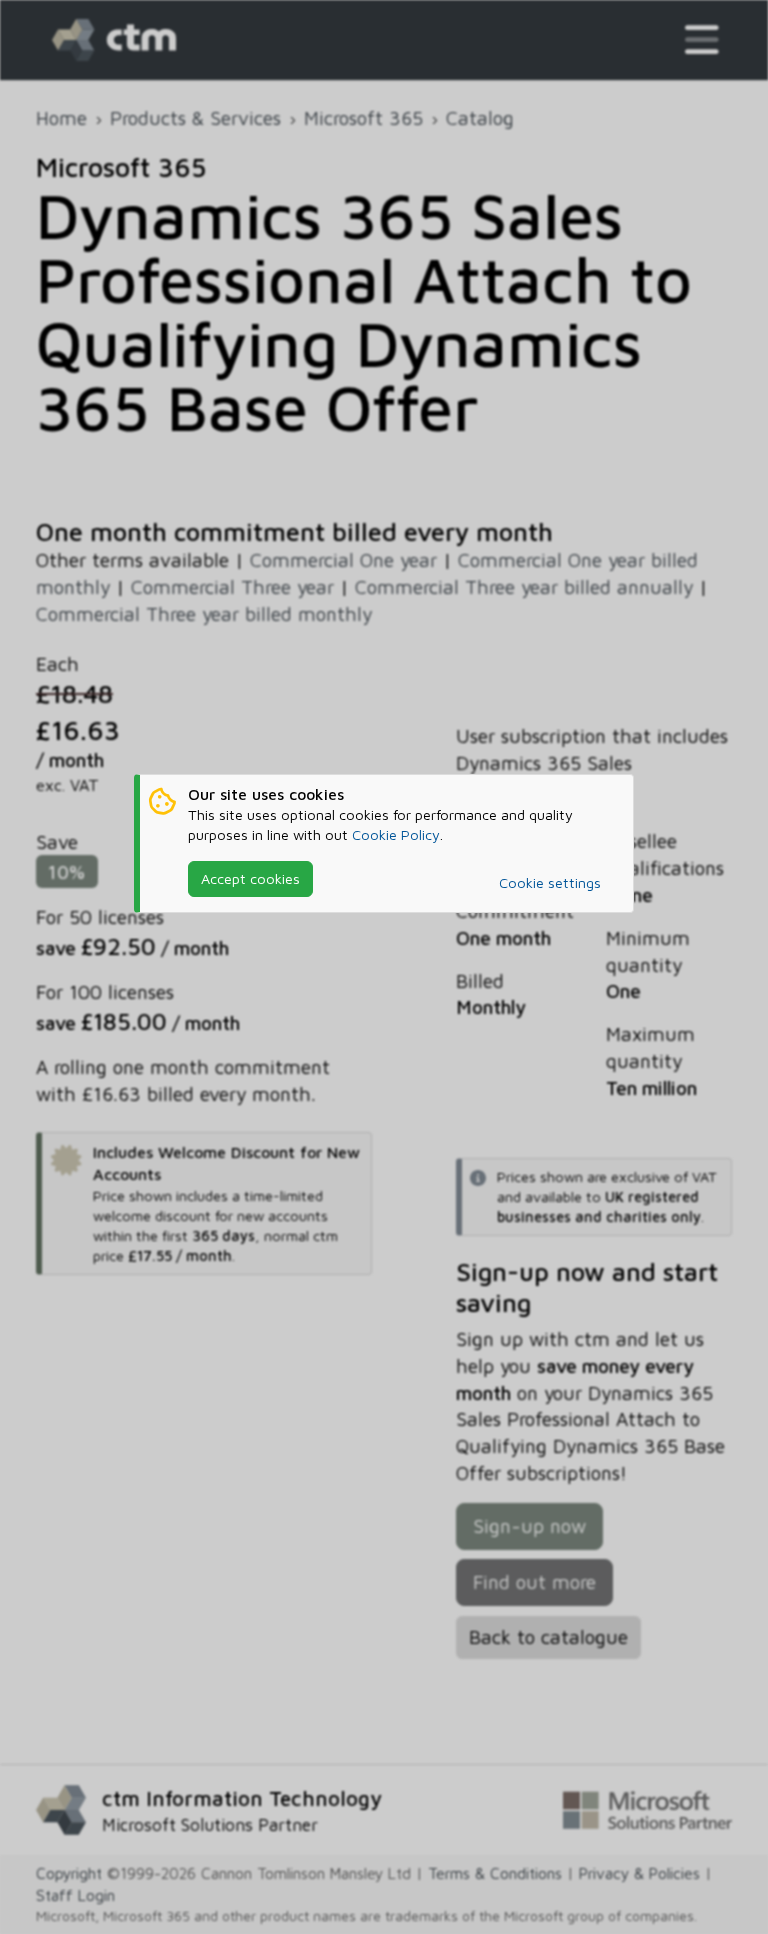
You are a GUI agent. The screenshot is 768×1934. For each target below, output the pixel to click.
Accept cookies (250, 878)
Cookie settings (550, 882)
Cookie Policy (396, 834)
